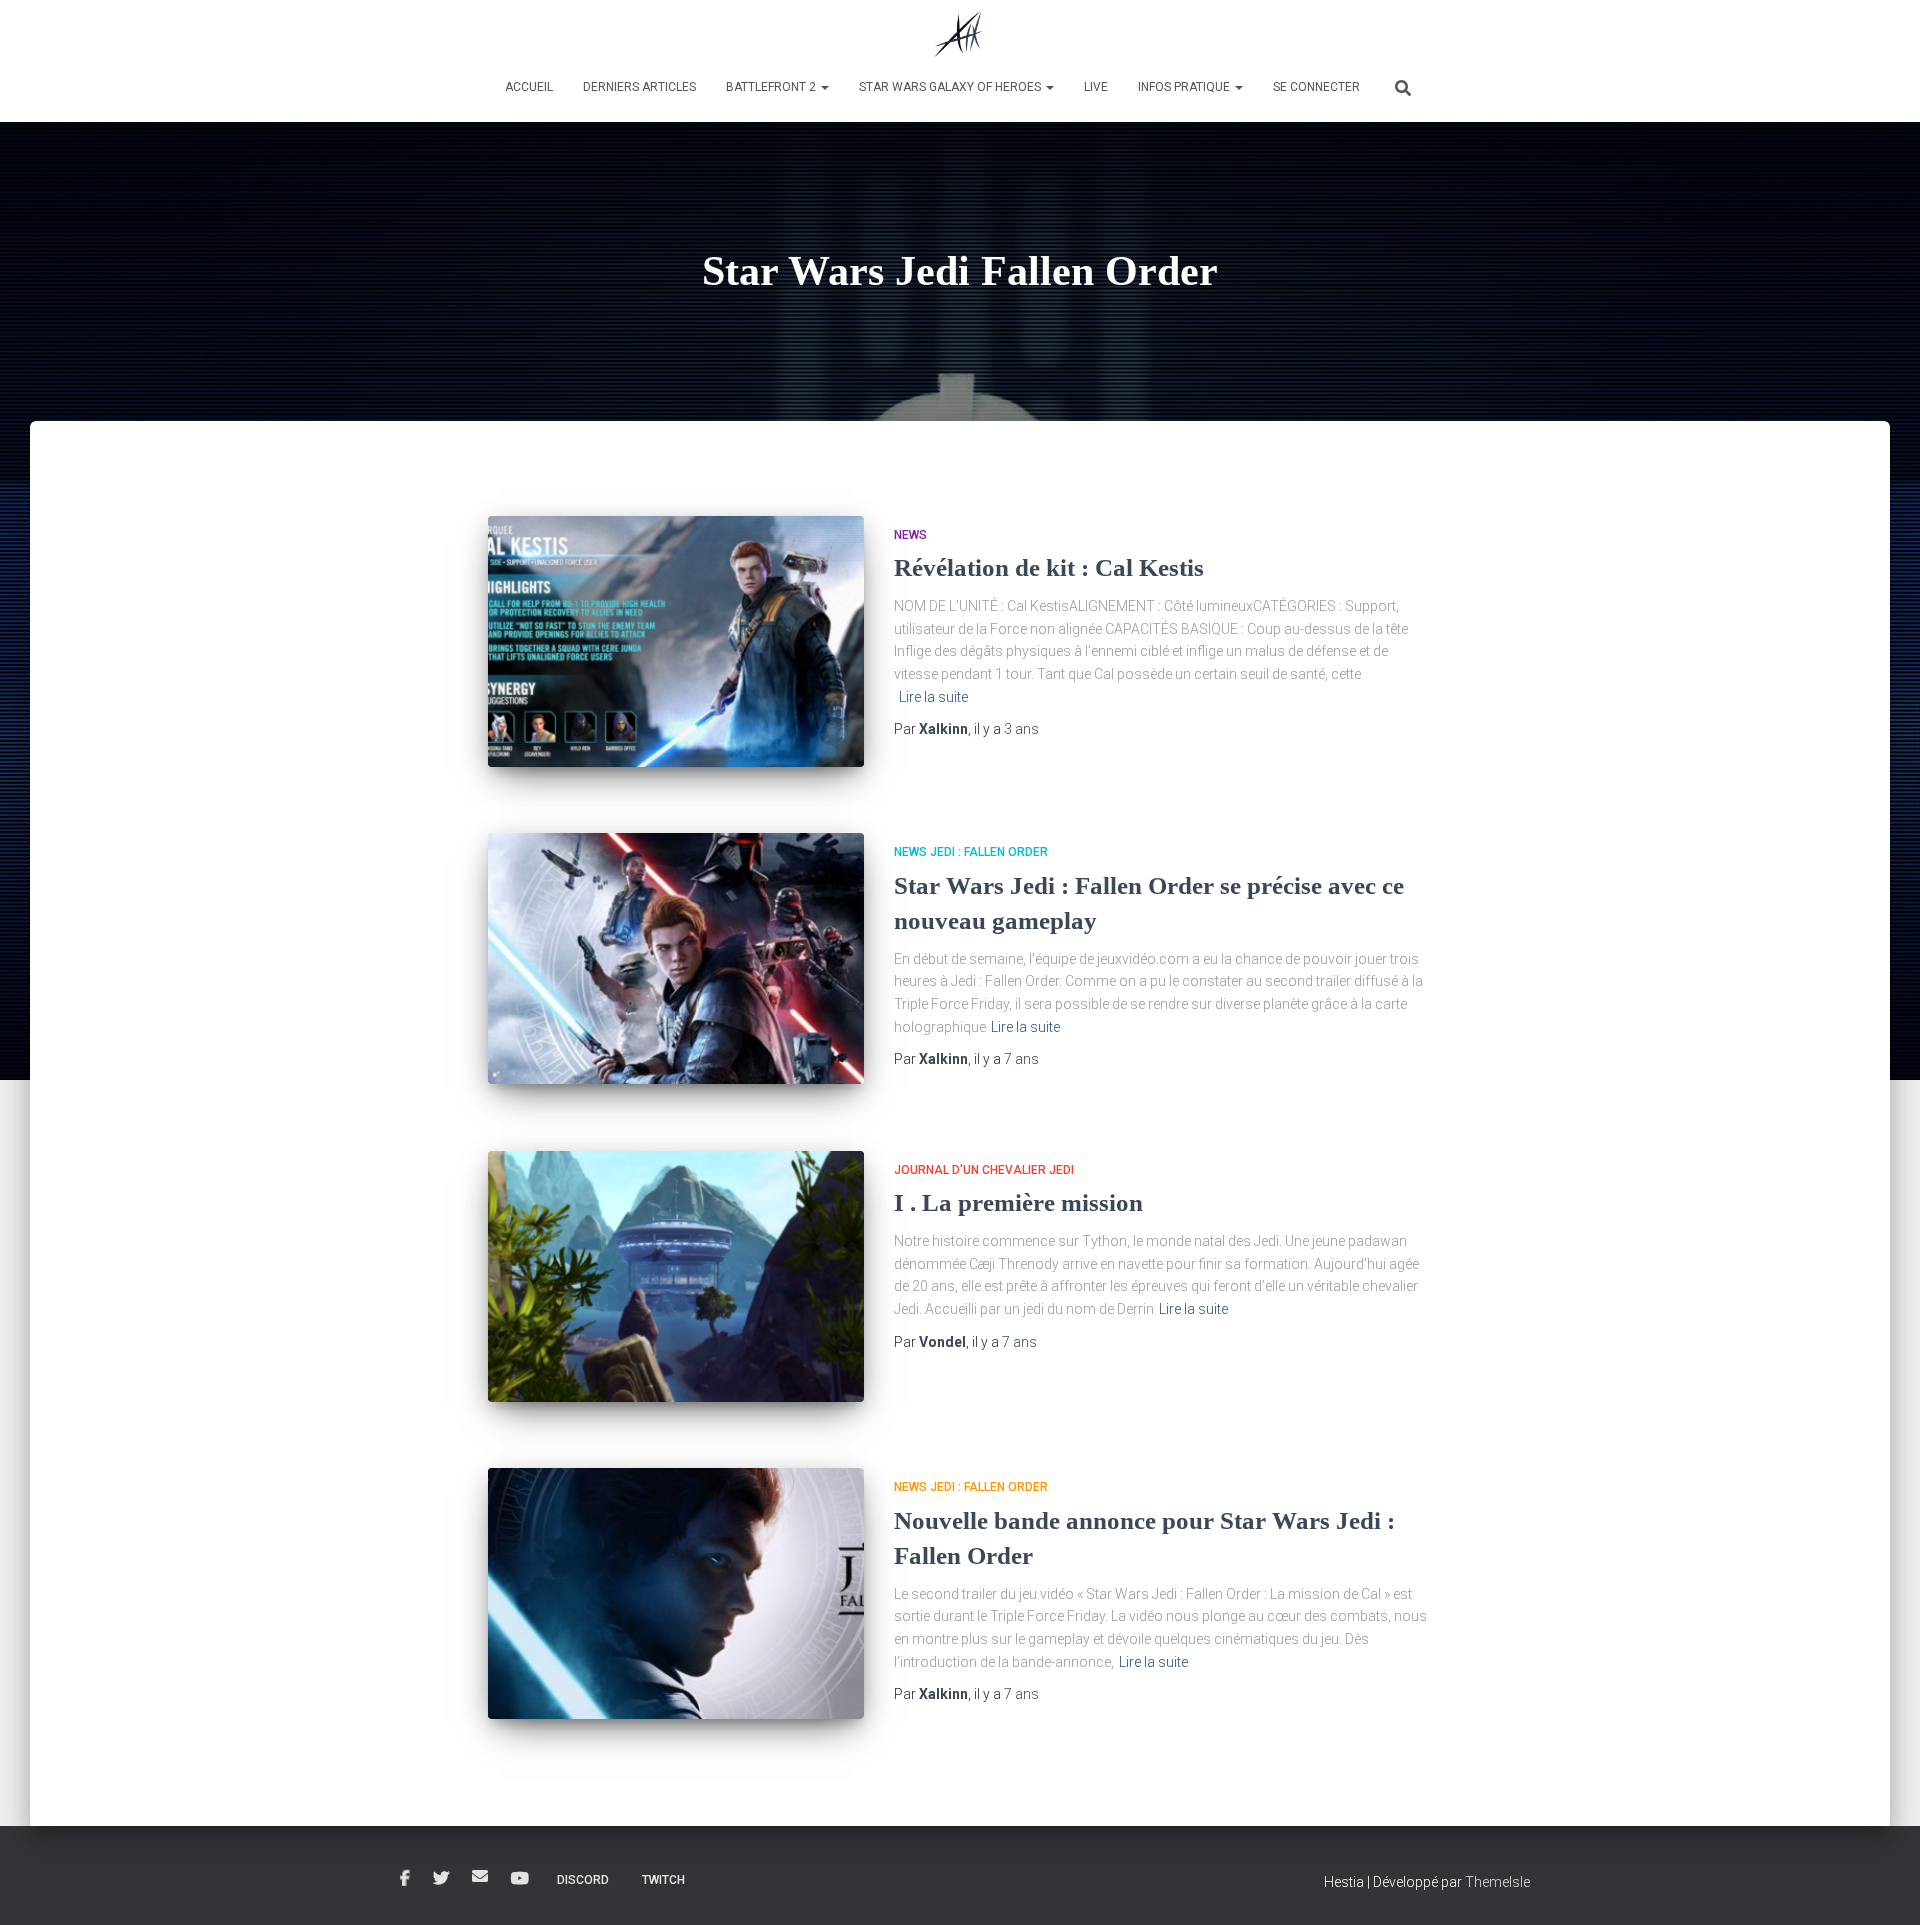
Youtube (520, 1879)
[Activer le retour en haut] (1880, 1885)
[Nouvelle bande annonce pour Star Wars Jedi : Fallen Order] (676, 1593)
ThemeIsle (1497, 1882)
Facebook (405, 1879)
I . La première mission (1018, 1202)
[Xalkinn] (959, 35)
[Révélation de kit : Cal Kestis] (676, 641)
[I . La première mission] (676, 1276)
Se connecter (1316, 87)
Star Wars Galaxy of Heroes (951, 87)
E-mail (480, 1876)
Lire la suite (933, 697)
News (910, 535)
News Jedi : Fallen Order (971, 852)
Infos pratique (1185, 87)
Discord (583, 1880)
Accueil (529, 87)
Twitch (663, 1880)
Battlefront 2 (772, 87)
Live (1096, 87)
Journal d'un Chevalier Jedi (984, 1170)
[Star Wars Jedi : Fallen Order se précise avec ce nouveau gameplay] (676, 958)
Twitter (441, 1879)
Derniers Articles (639, 87)
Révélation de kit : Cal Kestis (1049, 567)
